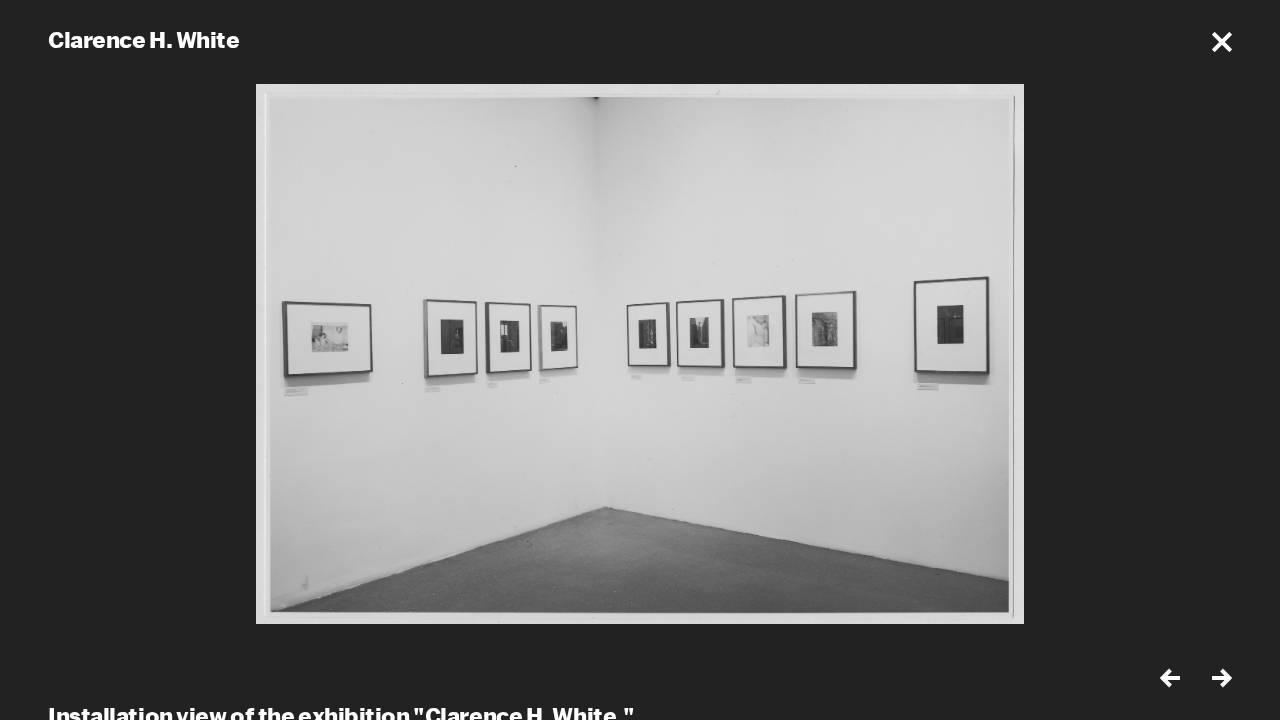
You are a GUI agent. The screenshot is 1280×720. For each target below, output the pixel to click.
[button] (1222, 42)
